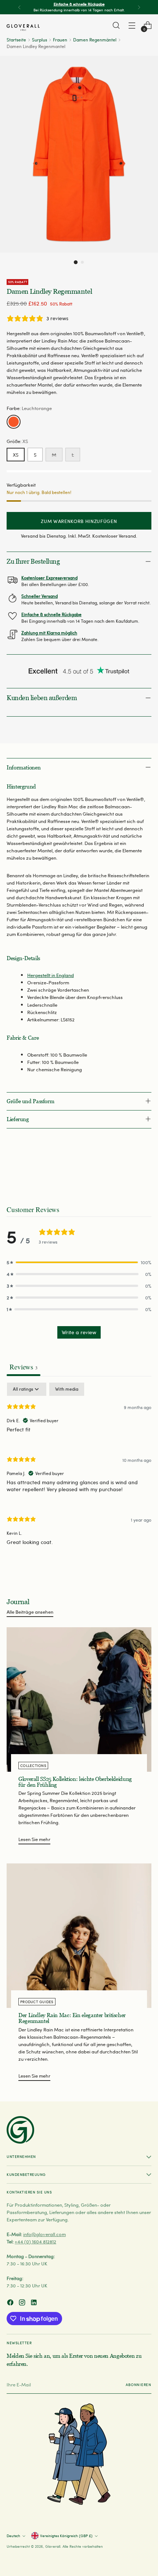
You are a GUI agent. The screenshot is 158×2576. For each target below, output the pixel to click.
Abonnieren (139, 2385)
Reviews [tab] (24, 1367)
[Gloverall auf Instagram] (23, 2303)
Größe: (17, 441)
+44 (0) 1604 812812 (35, 2241)
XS (16, 455)
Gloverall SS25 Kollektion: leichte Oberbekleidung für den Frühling (75, 1782)
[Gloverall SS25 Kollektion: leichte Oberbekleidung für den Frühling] (79, 1699)
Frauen (60, 40)
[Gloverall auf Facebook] (11, 2303)
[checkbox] (67, 1389)
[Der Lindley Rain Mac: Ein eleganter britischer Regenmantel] (79, 1936)
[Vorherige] (19, 7)
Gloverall (53, 2546)
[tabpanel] (79, 1470)
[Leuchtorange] (14, 422)
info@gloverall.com (44, 2234)
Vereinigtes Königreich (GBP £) (66, 2536)
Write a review (79, 1332)
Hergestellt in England (51, 975)
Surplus (39, 40)
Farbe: (29, 408)
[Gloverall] (23, 28)
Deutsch (13, 2536)
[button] (76, 262)
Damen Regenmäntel (95, 40)
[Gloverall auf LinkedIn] (35, 2303)
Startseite (16, 40)
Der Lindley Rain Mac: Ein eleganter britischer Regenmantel (72, 2018)
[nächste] (139, 7)
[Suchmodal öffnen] (116, 25)
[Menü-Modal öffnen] (132, 25)
